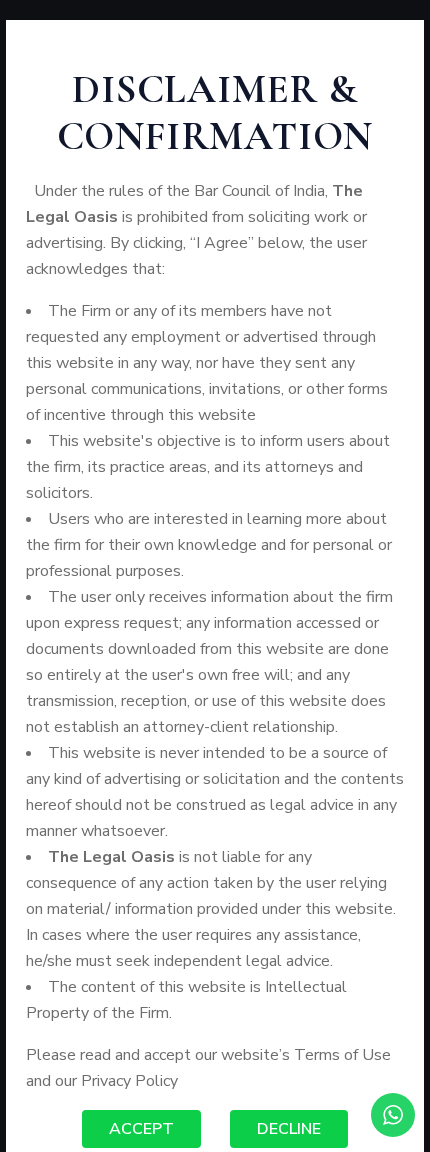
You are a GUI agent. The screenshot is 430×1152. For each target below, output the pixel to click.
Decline (289, 1129)
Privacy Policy (129, 1081)
